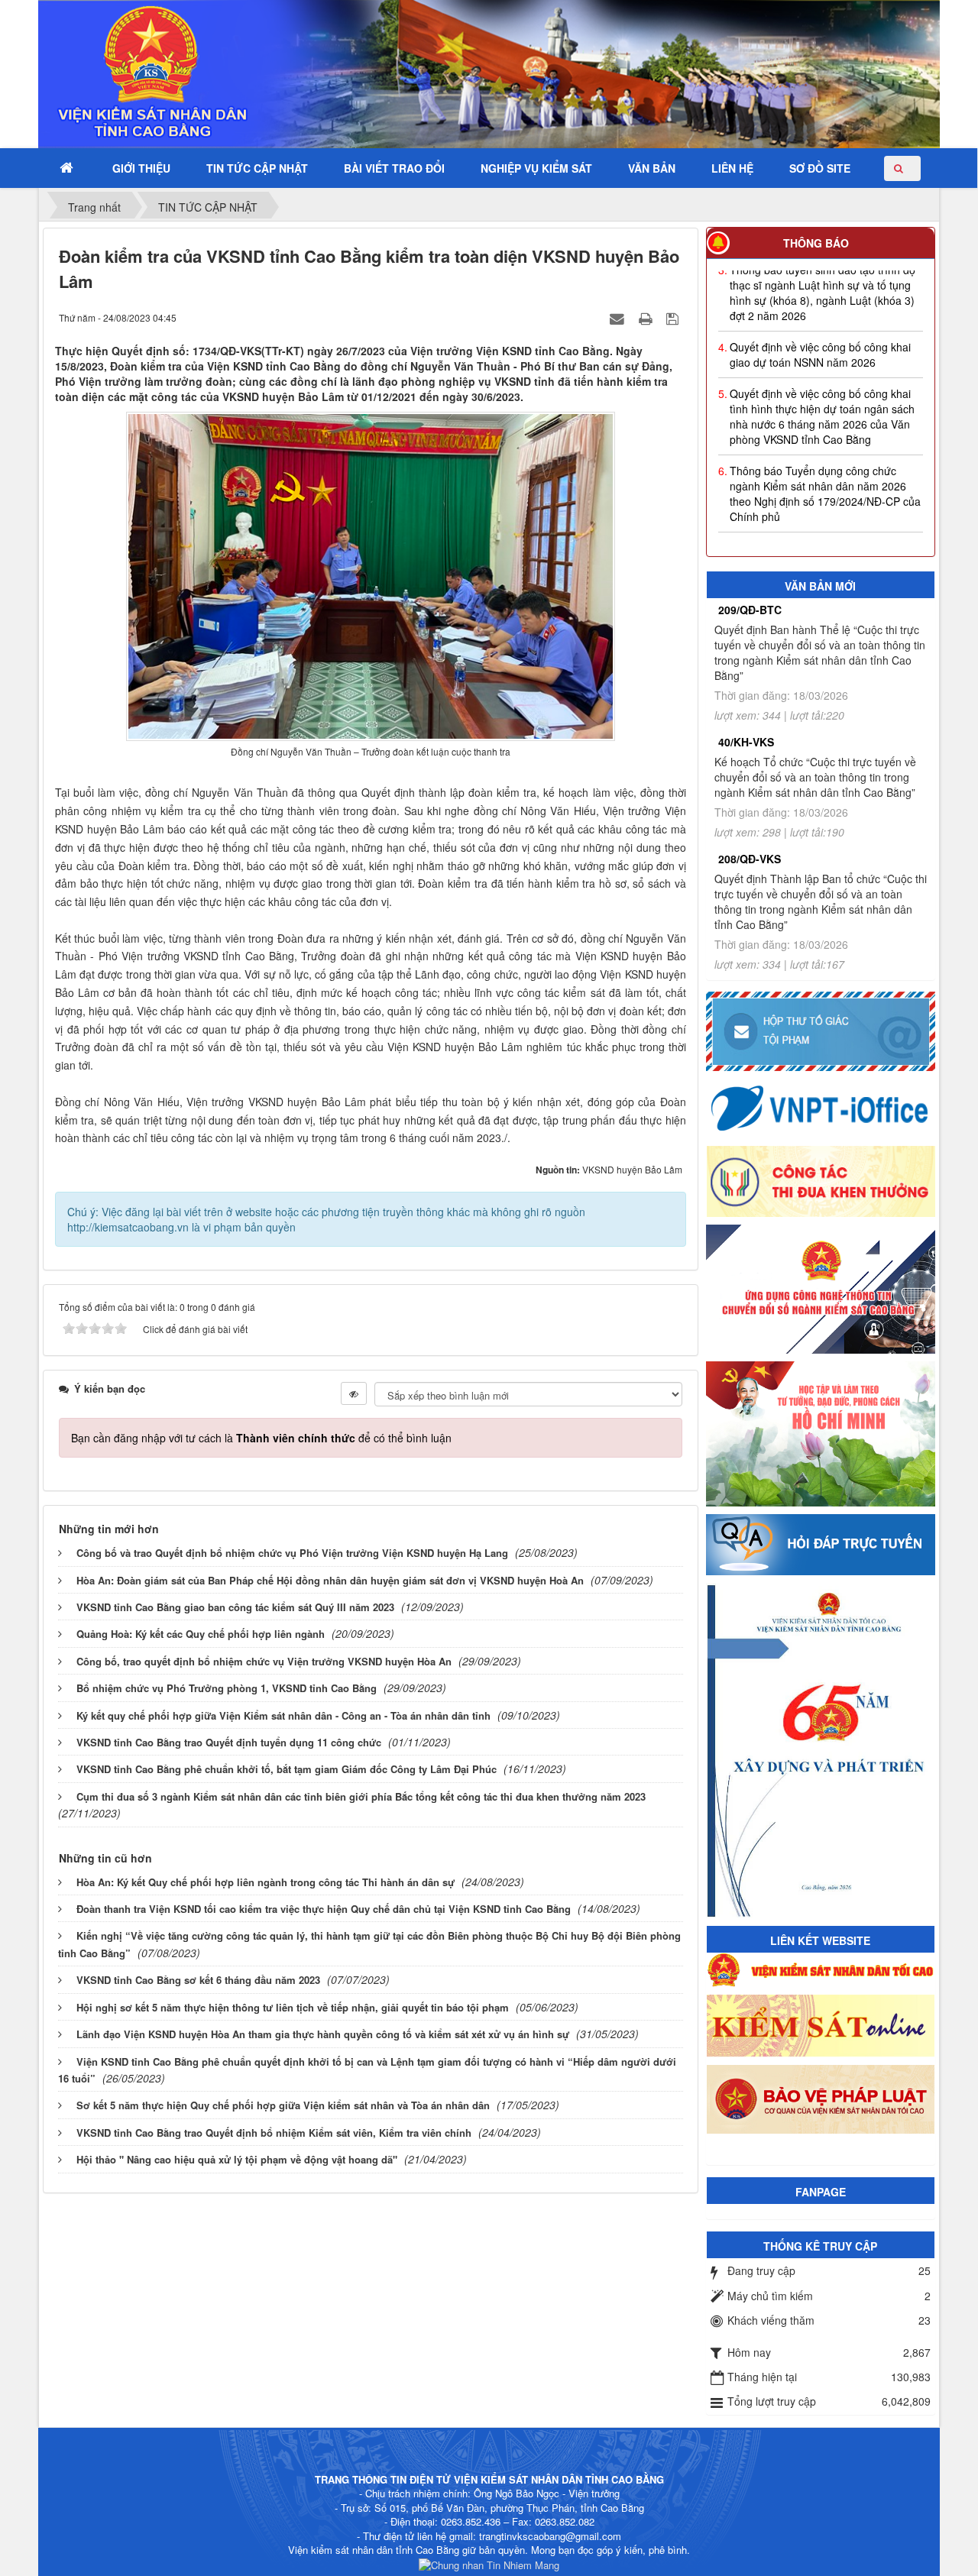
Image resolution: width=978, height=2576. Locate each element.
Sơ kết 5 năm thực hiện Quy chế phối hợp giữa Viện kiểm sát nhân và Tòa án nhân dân (283, 2105)
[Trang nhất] (68, 168)
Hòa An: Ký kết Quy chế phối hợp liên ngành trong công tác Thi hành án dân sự (266, 1882)
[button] (141, 168)
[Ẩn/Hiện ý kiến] (354, 1393)
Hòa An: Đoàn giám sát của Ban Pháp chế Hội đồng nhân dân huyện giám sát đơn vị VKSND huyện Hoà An (330, 1580)
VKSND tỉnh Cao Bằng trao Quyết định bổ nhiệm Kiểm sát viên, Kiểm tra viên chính (274, 2133)
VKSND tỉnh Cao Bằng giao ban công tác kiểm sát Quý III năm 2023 (235, 1607)
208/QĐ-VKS (750, 859)
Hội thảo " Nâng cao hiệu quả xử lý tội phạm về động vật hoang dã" (237, 2159)
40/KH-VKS (746, 742)
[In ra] (647, 317)
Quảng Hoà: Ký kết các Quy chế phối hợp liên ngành (201, 1634)
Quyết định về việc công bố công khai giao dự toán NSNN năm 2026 (820, 335)
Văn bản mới (820, 586)
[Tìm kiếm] (902, 168)
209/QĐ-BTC (750, 610)
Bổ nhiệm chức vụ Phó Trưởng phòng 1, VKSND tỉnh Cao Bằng (227, 1688)
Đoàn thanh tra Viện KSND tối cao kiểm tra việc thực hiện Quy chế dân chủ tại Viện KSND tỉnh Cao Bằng (324, 1909)
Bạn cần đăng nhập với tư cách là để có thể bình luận (261, 1438)
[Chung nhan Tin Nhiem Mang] (489, 2564)
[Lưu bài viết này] (674, 317)
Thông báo (816, 243)
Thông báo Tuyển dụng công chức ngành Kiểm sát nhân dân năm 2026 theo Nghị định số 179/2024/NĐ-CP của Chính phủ (825, 474)
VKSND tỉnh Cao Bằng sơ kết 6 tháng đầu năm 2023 (198, 1980)
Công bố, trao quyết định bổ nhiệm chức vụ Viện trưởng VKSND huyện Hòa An (264, 1661)
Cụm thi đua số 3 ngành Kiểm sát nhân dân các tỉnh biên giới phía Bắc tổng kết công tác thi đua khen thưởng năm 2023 (361, 1796)
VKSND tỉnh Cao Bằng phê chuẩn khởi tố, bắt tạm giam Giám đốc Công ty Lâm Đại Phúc (287, 1769)
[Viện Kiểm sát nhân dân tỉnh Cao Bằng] (112, 73)
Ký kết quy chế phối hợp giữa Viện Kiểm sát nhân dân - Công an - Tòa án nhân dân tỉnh (283, 1715)
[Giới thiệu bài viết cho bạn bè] (619, 317)
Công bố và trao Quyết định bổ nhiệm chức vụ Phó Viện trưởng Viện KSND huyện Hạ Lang (292, 1553)
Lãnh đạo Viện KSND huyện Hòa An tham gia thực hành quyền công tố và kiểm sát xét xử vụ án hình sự (323, 2034)
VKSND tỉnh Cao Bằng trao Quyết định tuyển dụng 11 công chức (229, 1742)
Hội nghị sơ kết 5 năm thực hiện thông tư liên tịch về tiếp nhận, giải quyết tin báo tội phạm (293, 2007)
